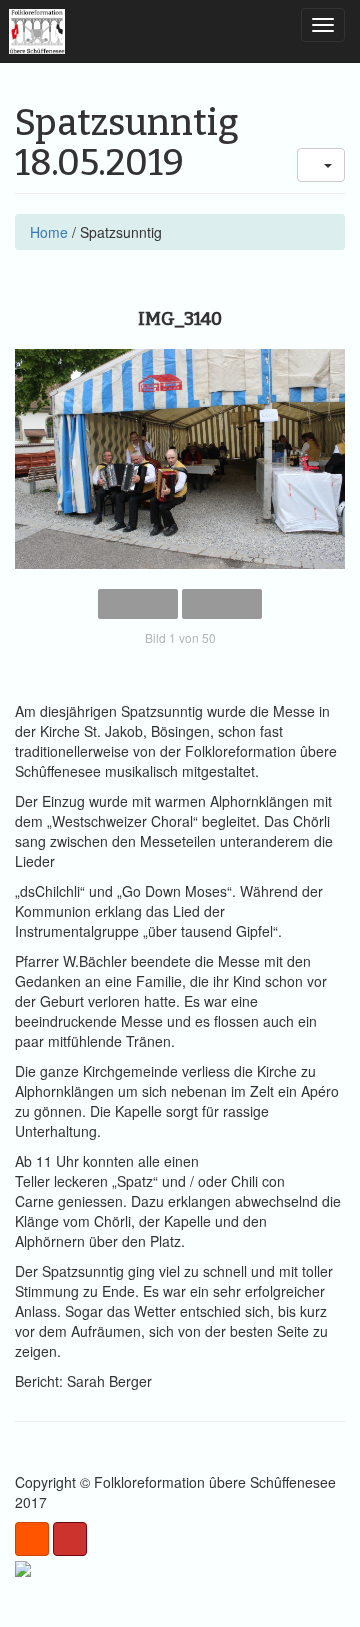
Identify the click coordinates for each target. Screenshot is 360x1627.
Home (49, 232)
